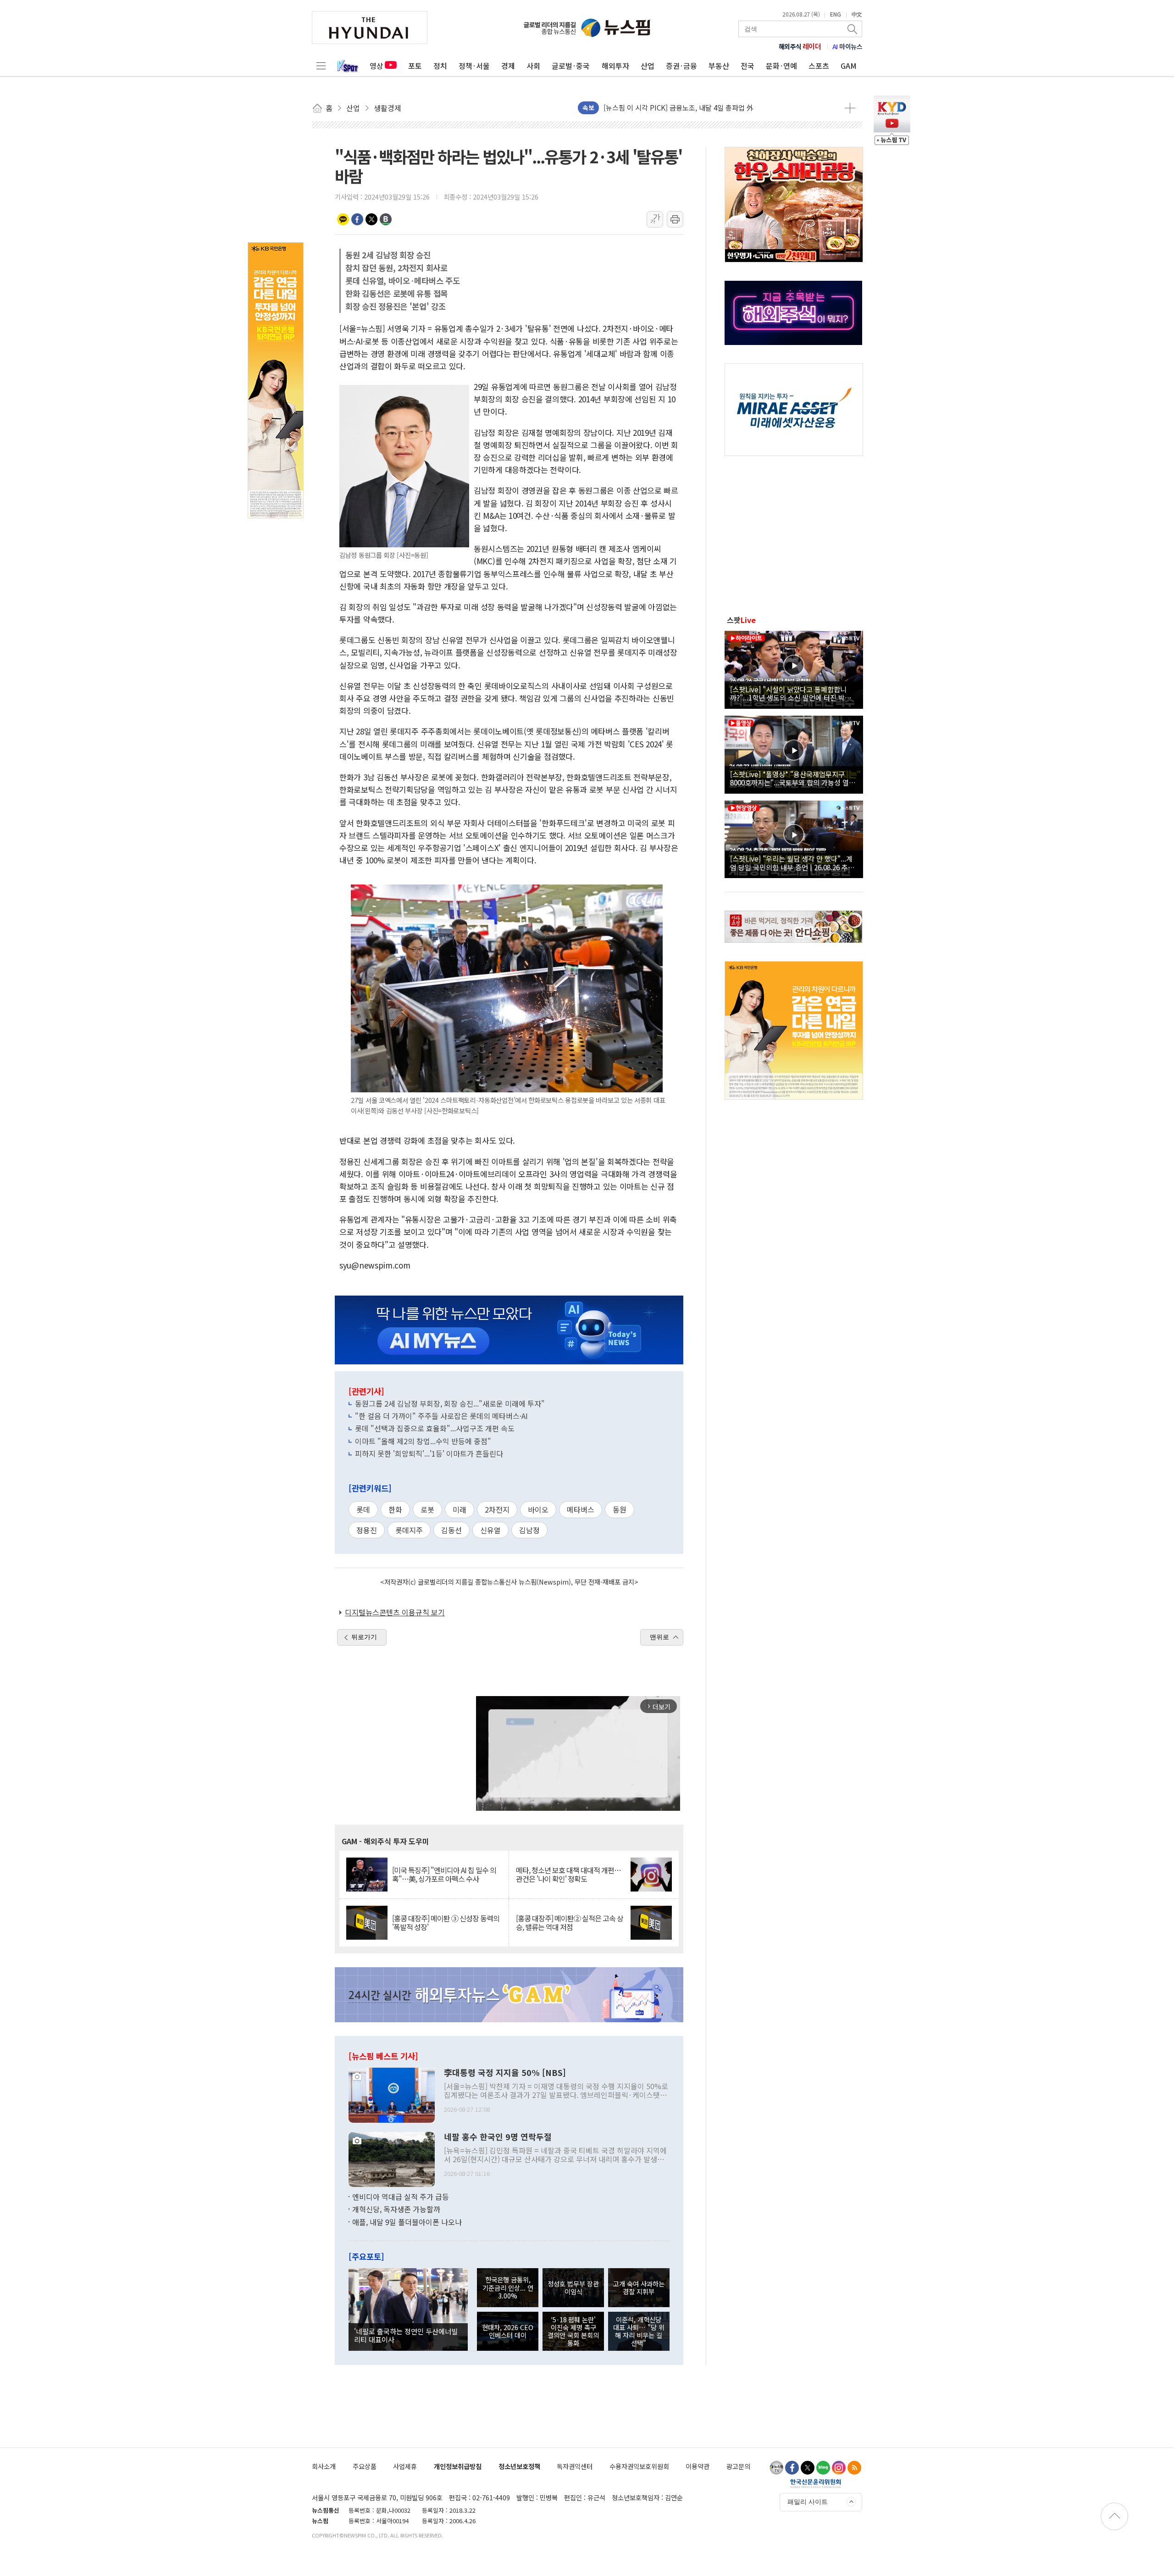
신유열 (490, 1530)
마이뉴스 (847, 46)
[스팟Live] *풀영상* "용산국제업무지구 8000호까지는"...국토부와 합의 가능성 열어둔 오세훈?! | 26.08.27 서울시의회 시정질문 (793, 778)
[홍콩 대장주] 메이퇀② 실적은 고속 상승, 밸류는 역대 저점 (570, 1923)
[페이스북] (792, 2468)
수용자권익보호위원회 (639, 2466)
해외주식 (800, 46)
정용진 (367, 1530)
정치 (440, 66)
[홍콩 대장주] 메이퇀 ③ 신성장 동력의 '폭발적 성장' (446, 1923)
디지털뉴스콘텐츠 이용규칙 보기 (395, 1612)
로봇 (427, 1509)
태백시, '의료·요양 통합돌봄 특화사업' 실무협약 (673, 108)
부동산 (719, 66)
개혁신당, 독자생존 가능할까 (396, 2209)
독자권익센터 (575, 2466)
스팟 (741, 620)
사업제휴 (405, 2466)
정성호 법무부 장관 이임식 (573, 2287)
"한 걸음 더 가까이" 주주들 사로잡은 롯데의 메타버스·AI (441, 1416)
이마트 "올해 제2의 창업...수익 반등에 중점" (423, 1441)
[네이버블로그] (823, 2468)
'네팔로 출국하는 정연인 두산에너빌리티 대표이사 (406, 2335)
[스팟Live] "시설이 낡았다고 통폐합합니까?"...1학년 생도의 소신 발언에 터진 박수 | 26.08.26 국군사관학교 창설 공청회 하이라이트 (793, 693)
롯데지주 (409, 1530)
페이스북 (357, 219)
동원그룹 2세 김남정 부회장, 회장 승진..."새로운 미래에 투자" (450, 1403)
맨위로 (659, 1637)
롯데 (363, 1509)
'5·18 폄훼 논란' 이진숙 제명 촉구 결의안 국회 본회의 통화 (573, 2331)
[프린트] (675, 219)
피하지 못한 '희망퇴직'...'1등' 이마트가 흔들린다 (429, 1453)
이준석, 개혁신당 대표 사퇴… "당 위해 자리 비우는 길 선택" (639, 2331)
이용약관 (698, 2466)
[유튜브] (776, 2468)
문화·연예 (781, 66)
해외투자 (615, 66)
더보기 (850, 108)
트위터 (371, 219)
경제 (508, 66)
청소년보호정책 (519, 2466)
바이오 (538, 1509)
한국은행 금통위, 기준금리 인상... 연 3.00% (508, 2287)
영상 (377, 66)
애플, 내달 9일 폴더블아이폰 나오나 (407, 2222)
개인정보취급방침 (458, 2466)
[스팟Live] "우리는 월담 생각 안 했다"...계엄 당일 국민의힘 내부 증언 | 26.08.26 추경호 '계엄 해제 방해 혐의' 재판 (792, 862)
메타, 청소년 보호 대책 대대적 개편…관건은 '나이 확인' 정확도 (568, 1875)
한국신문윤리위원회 (816, 2483)
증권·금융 (681, 66)
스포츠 (819, 66)
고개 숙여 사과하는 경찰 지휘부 (639, 2287)
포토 (415, 66)
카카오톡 (343, 219)
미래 (460, 1509)
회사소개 (324, 2466)
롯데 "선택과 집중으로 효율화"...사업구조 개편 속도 (435, 1428)
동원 (620, 1509)
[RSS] (854, 2468)
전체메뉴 (321, 66)
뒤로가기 (364, 1637)
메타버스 (581, 1509)
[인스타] (839, 2468)
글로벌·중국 (571, 66)
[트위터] (808, 2468)
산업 (648, 66)
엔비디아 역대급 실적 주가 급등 (401, 2197)
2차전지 (497, 1509)
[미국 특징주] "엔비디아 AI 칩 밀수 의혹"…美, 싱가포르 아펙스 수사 (444, 1875)
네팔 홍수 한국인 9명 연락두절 (498, 2137)
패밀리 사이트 (808, 2502)
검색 (853, 29)
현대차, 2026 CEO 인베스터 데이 (508, 2331)
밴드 (386, 219)
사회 (533, 66)
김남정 (529, 1530)
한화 (395, 1509)
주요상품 (365, 2466)
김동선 (451, 1530)
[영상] (794, 668)
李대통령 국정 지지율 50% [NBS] (505, 2073)
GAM (849, 66)
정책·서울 (474, 66)
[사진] (392, 2094)
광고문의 (738, 2466)
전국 (748, 66)
